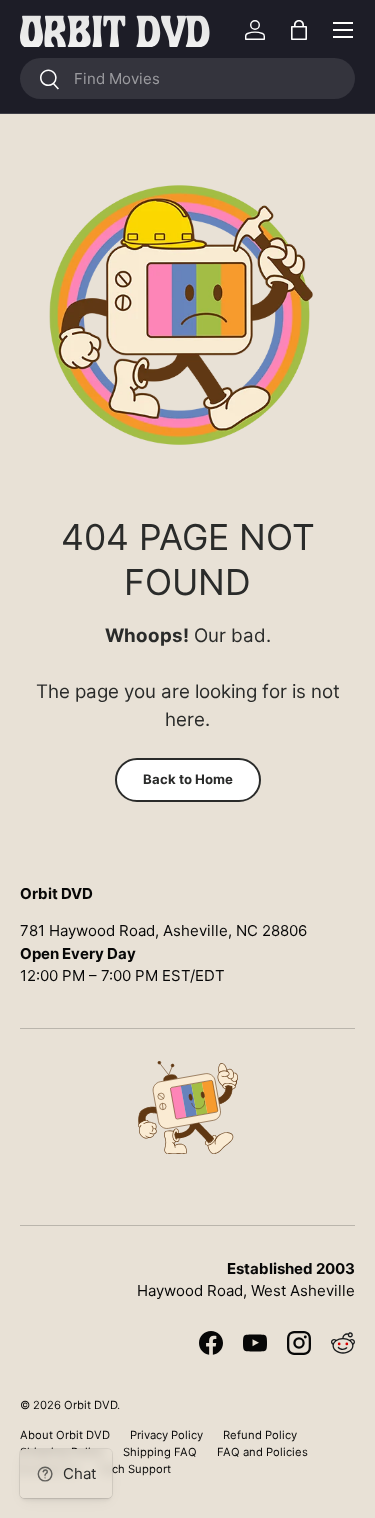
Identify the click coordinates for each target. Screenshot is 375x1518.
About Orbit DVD (65, 1435)
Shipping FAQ (160, 1452)
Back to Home (188, 779)
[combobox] (187, 78)
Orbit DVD (90, 1405)
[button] (299, 30)
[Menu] (343, 30)
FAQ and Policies (262, 1452)
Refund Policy (260, 1435)
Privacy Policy (166, 1435)
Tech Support (135, 1469)
